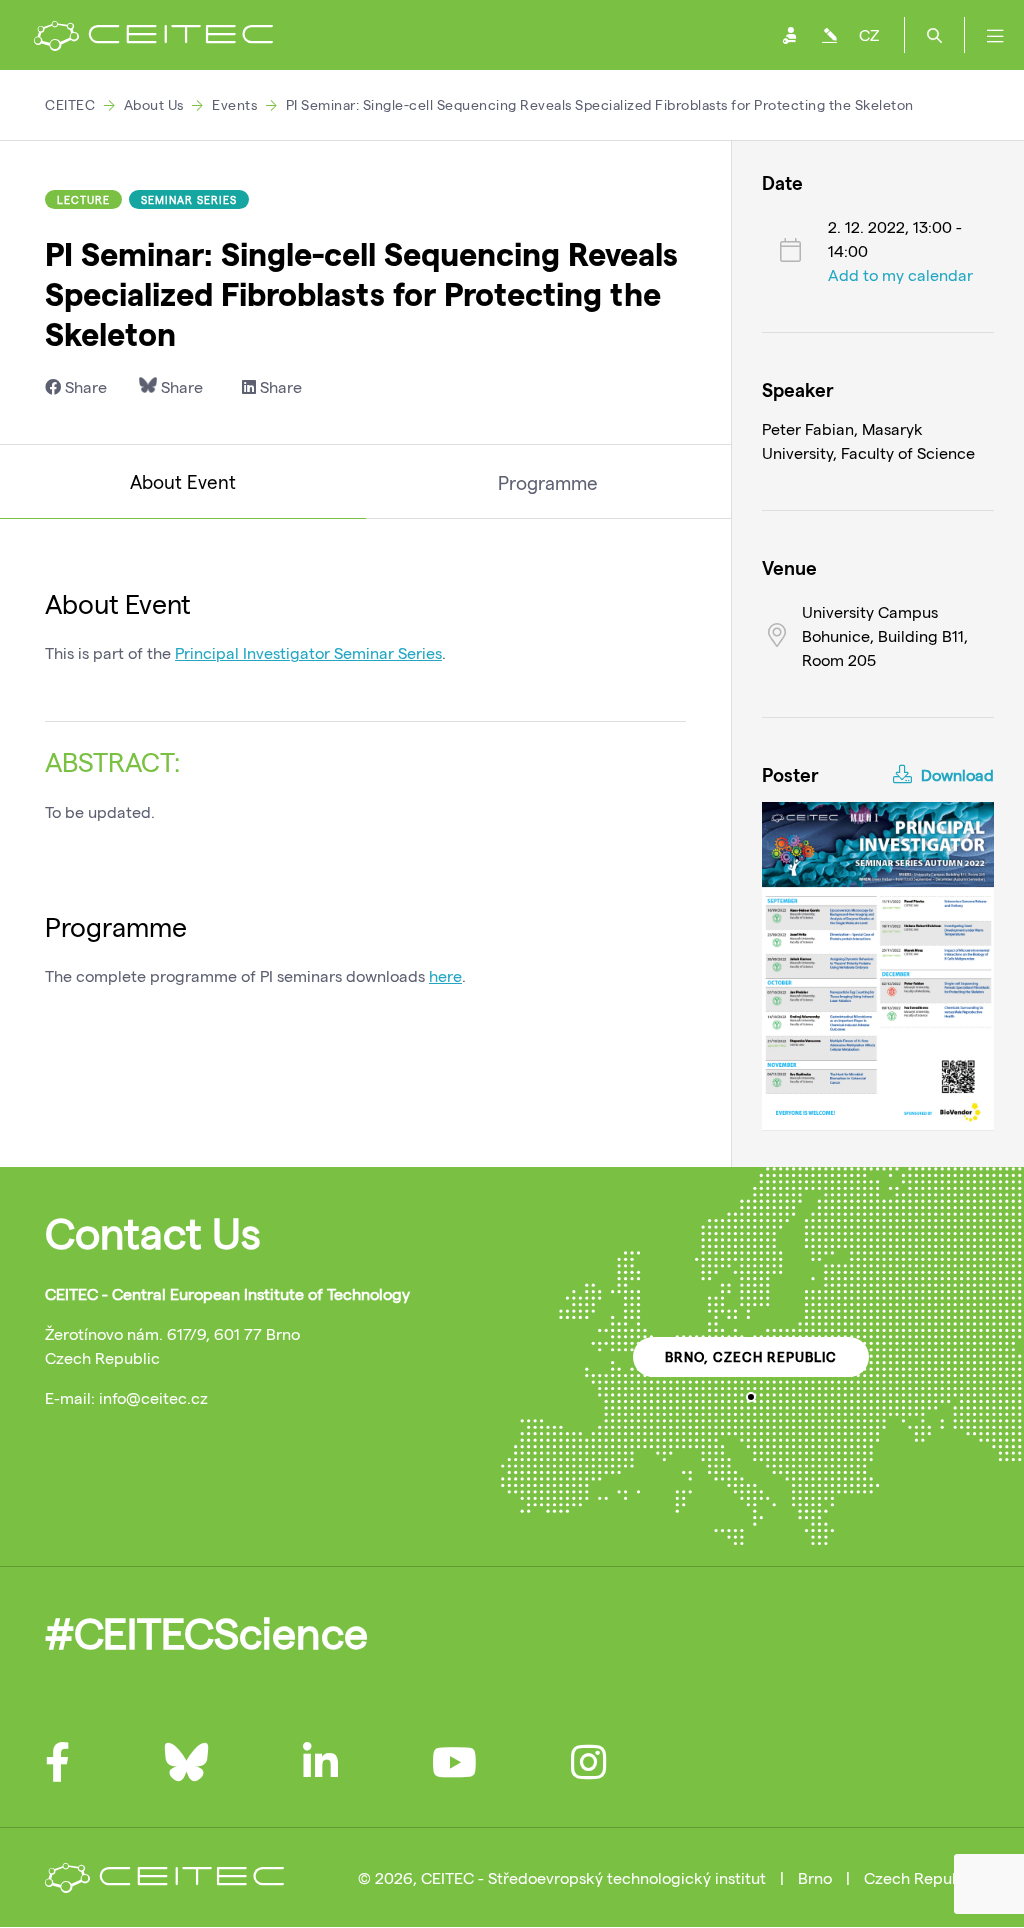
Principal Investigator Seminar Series (308, 652)
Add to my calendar (900, 274)
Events (234, 104)
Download (955, 774)
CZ (869, 34)
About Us (154, 104)
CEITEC (70, 104)
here (445, 975)
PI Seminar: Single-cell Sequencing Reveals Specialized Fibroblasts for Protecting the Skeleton (600, 104)
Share (84, 386)
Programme (548, 482)
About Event (183, 481)
